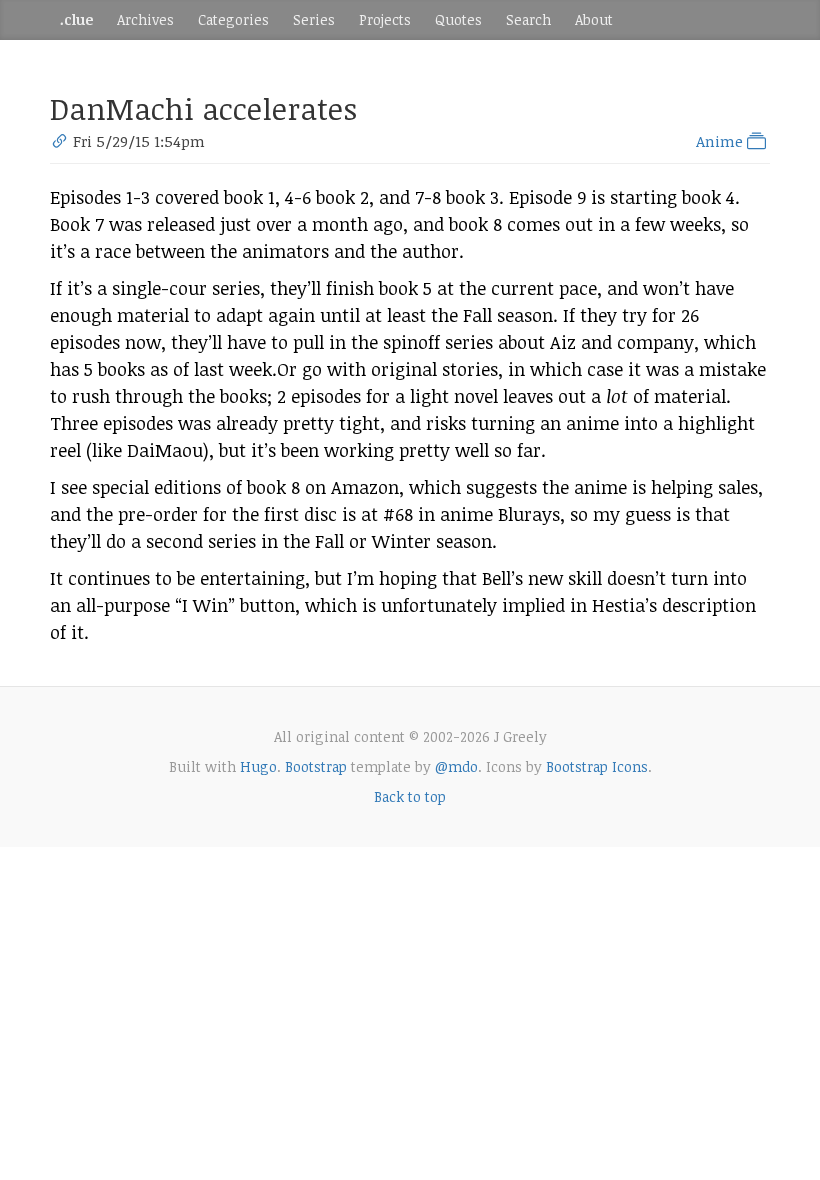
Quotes (458, 19)
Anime (721, 141)
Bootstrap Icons (597, 766)
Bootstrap (316, 766)
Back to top (410, 796)
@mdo (456, 766)
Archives (145, 19)
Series (314, 19)
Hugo (258, 766)
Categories (233, 19)
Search (528, 19)
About (594, 19)
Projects (385, 19)
